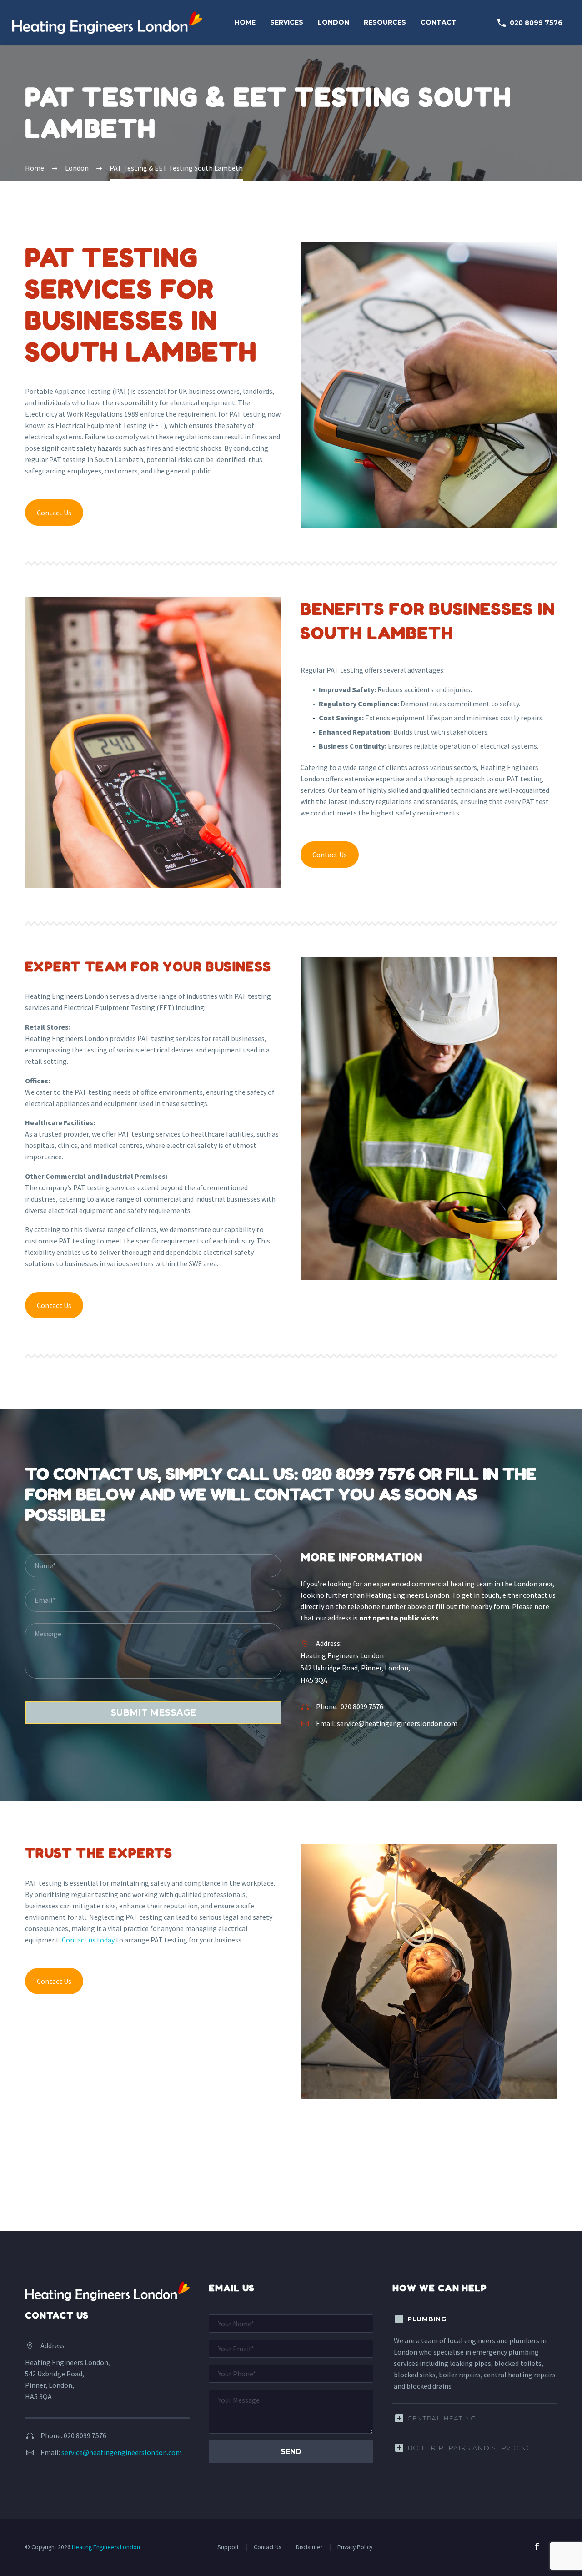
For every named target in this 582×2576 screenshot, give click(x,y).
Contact (439, 22)
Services (287, 22)
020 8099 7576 (529, 23)
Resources (385, 22)
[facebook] (537, 2546)
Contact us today (88, 1940)
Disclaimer (309, 2547)
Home (245, 22)
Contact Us (54, 513)
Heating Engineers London (106, 2547)
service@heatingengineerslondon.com (397, 1723)
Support (228, 2547)
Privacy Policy (355, 2547)
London (334, 22)
